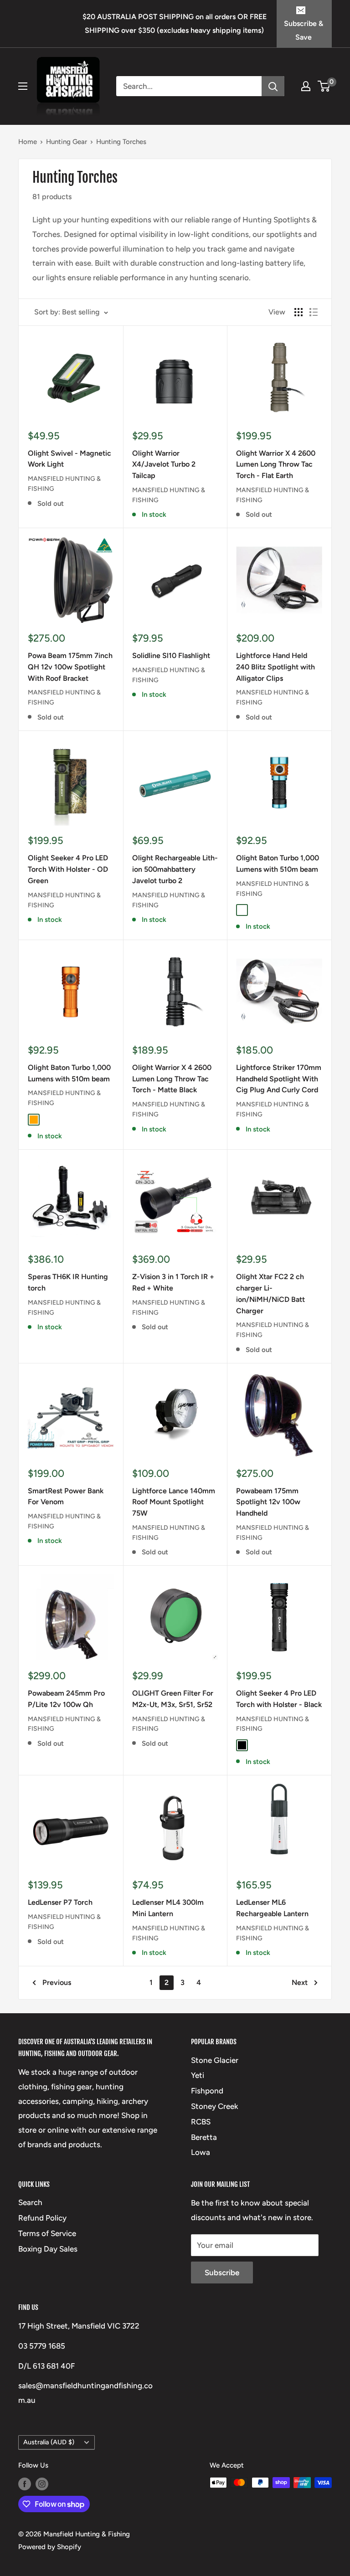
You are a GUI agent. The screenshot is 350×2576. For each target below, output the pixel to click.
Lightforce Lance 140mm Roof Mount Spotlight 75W (174, 1502)
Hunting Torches (121, 142)
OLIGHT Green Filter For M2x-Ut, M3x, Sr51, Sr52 (173, 1699)
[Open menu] (23, 86)
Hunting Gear (67, 142)
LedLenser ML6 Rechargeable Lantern (272, 1908)
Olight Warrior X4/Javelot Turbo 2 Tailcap (164, 465)
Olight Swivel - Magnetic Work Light (69, 459)
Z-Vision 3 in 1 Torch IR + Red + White (173, 1282)
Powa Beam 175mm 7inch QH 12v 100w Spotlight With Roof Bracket (70, 667)
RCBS (201, 2122)
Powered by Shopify (50, 2547)
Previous (57, 1982)
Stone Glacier (215, 2060)
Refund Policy (42, 2218)
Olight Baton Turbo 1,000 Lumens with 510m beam (278, 864)
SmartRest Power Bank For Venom (66, 1496)
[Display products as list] (314, 312)
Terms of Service (47, 2233)
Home (28, 142)
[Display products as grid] (299, 312)
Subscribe (222, 2273)
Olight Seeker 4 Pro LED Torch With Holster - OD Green (68, 869)
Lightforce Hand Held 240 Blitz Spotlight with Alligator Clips (275, 667)
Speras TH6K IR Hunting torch (68, 1282)
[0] (324, 86)
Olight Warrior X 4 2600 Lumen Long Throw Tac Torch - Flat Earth (276, 465)
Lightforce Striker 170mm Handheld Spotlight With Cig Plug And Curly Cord (279, 1079)
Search (30, 2202)
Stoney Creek (215, 2106)
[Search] (273, 86)
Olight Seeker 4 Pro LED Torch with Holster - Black (279, 1699)
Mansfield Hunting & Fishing (64, 484)
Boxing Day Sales (48, 2249)
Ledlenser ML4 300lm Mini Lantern (168, 1908)
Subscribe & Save (304, 30)
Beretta (204, 2137)
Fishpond (207, 2091)
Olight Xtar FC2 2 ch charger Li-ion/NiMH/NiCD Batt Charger (270, 1293)
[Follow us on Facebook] (25, 2484)
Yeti (198, 2075)
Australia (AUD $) (49, 2442)
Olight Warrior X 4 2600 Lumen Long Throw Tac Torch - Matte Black (172, 1079)
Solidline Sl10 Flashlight (171, 656)
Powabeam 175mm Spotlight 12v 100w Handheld (268, 1502)
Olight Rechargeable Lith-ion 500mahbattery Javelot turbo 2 (175, 869)
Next (300, 1982)
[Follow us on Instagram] (42, 2484)
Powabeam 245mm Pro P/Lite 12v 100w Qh (66, 1699)
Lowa (201, 2152)
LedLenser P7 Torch (60, 1902)
